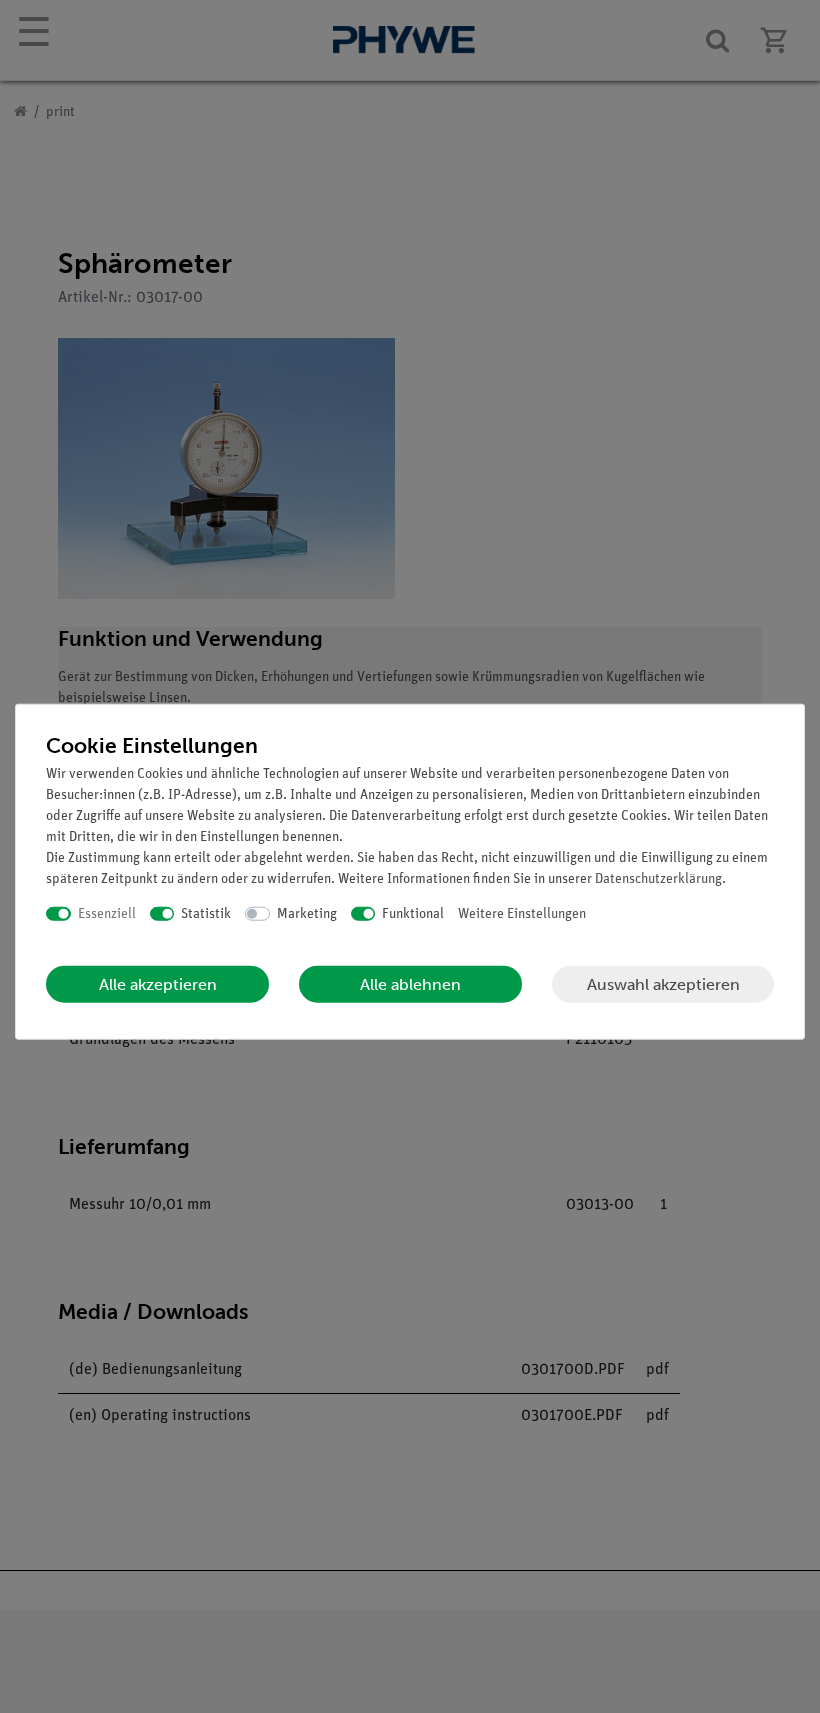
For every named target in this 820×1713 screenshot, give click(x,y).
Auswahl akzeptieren (663, 983)
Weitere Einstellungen (522, 913)
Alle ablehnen (410, 984)
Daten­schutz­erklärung (658, 878)
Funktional (413, 913)
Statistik (206, 913)
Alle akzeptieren (158, 984)
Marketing (307, 913)
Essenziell (107, 913)
